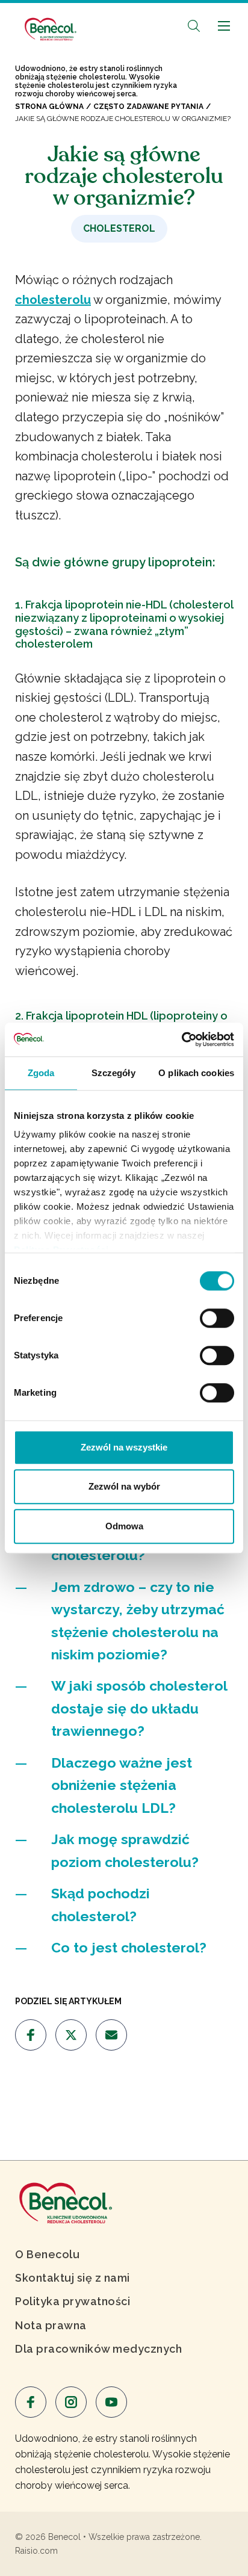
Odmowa (124, 1526)
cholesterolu (53, 300)
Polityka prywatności (73, 2301)
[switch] (217, 1318)
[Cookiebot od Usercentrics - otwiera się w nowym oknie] (181, 1039)
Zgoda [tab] (41, 1073)
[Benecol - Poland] (50, 23)
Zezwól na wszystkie (124, 1447)
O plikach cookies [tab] (196, 1073)
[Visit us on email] (111, 2035)
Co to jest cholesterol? (129, 1947)
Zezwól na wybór (124, 1486)
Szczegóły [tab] (113, 1073)
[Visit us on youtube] (111, 2402)
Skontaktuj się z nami (73, 2278)
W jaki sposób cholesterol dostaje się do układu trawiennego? (139, 1708)
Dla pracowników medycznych (98, 2349)
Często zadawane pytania (148, 107)
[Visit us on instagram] (71, 2402)
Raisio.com (36, 2551)
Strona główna (49, 107)
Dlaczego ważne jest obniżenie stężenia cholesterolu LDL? (122, 1785)
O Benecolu (47, 2254)
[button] (194, 26)
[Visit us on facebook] (31, 2035)
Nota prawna (51, 2325)
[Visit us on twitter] (71, 2035)
